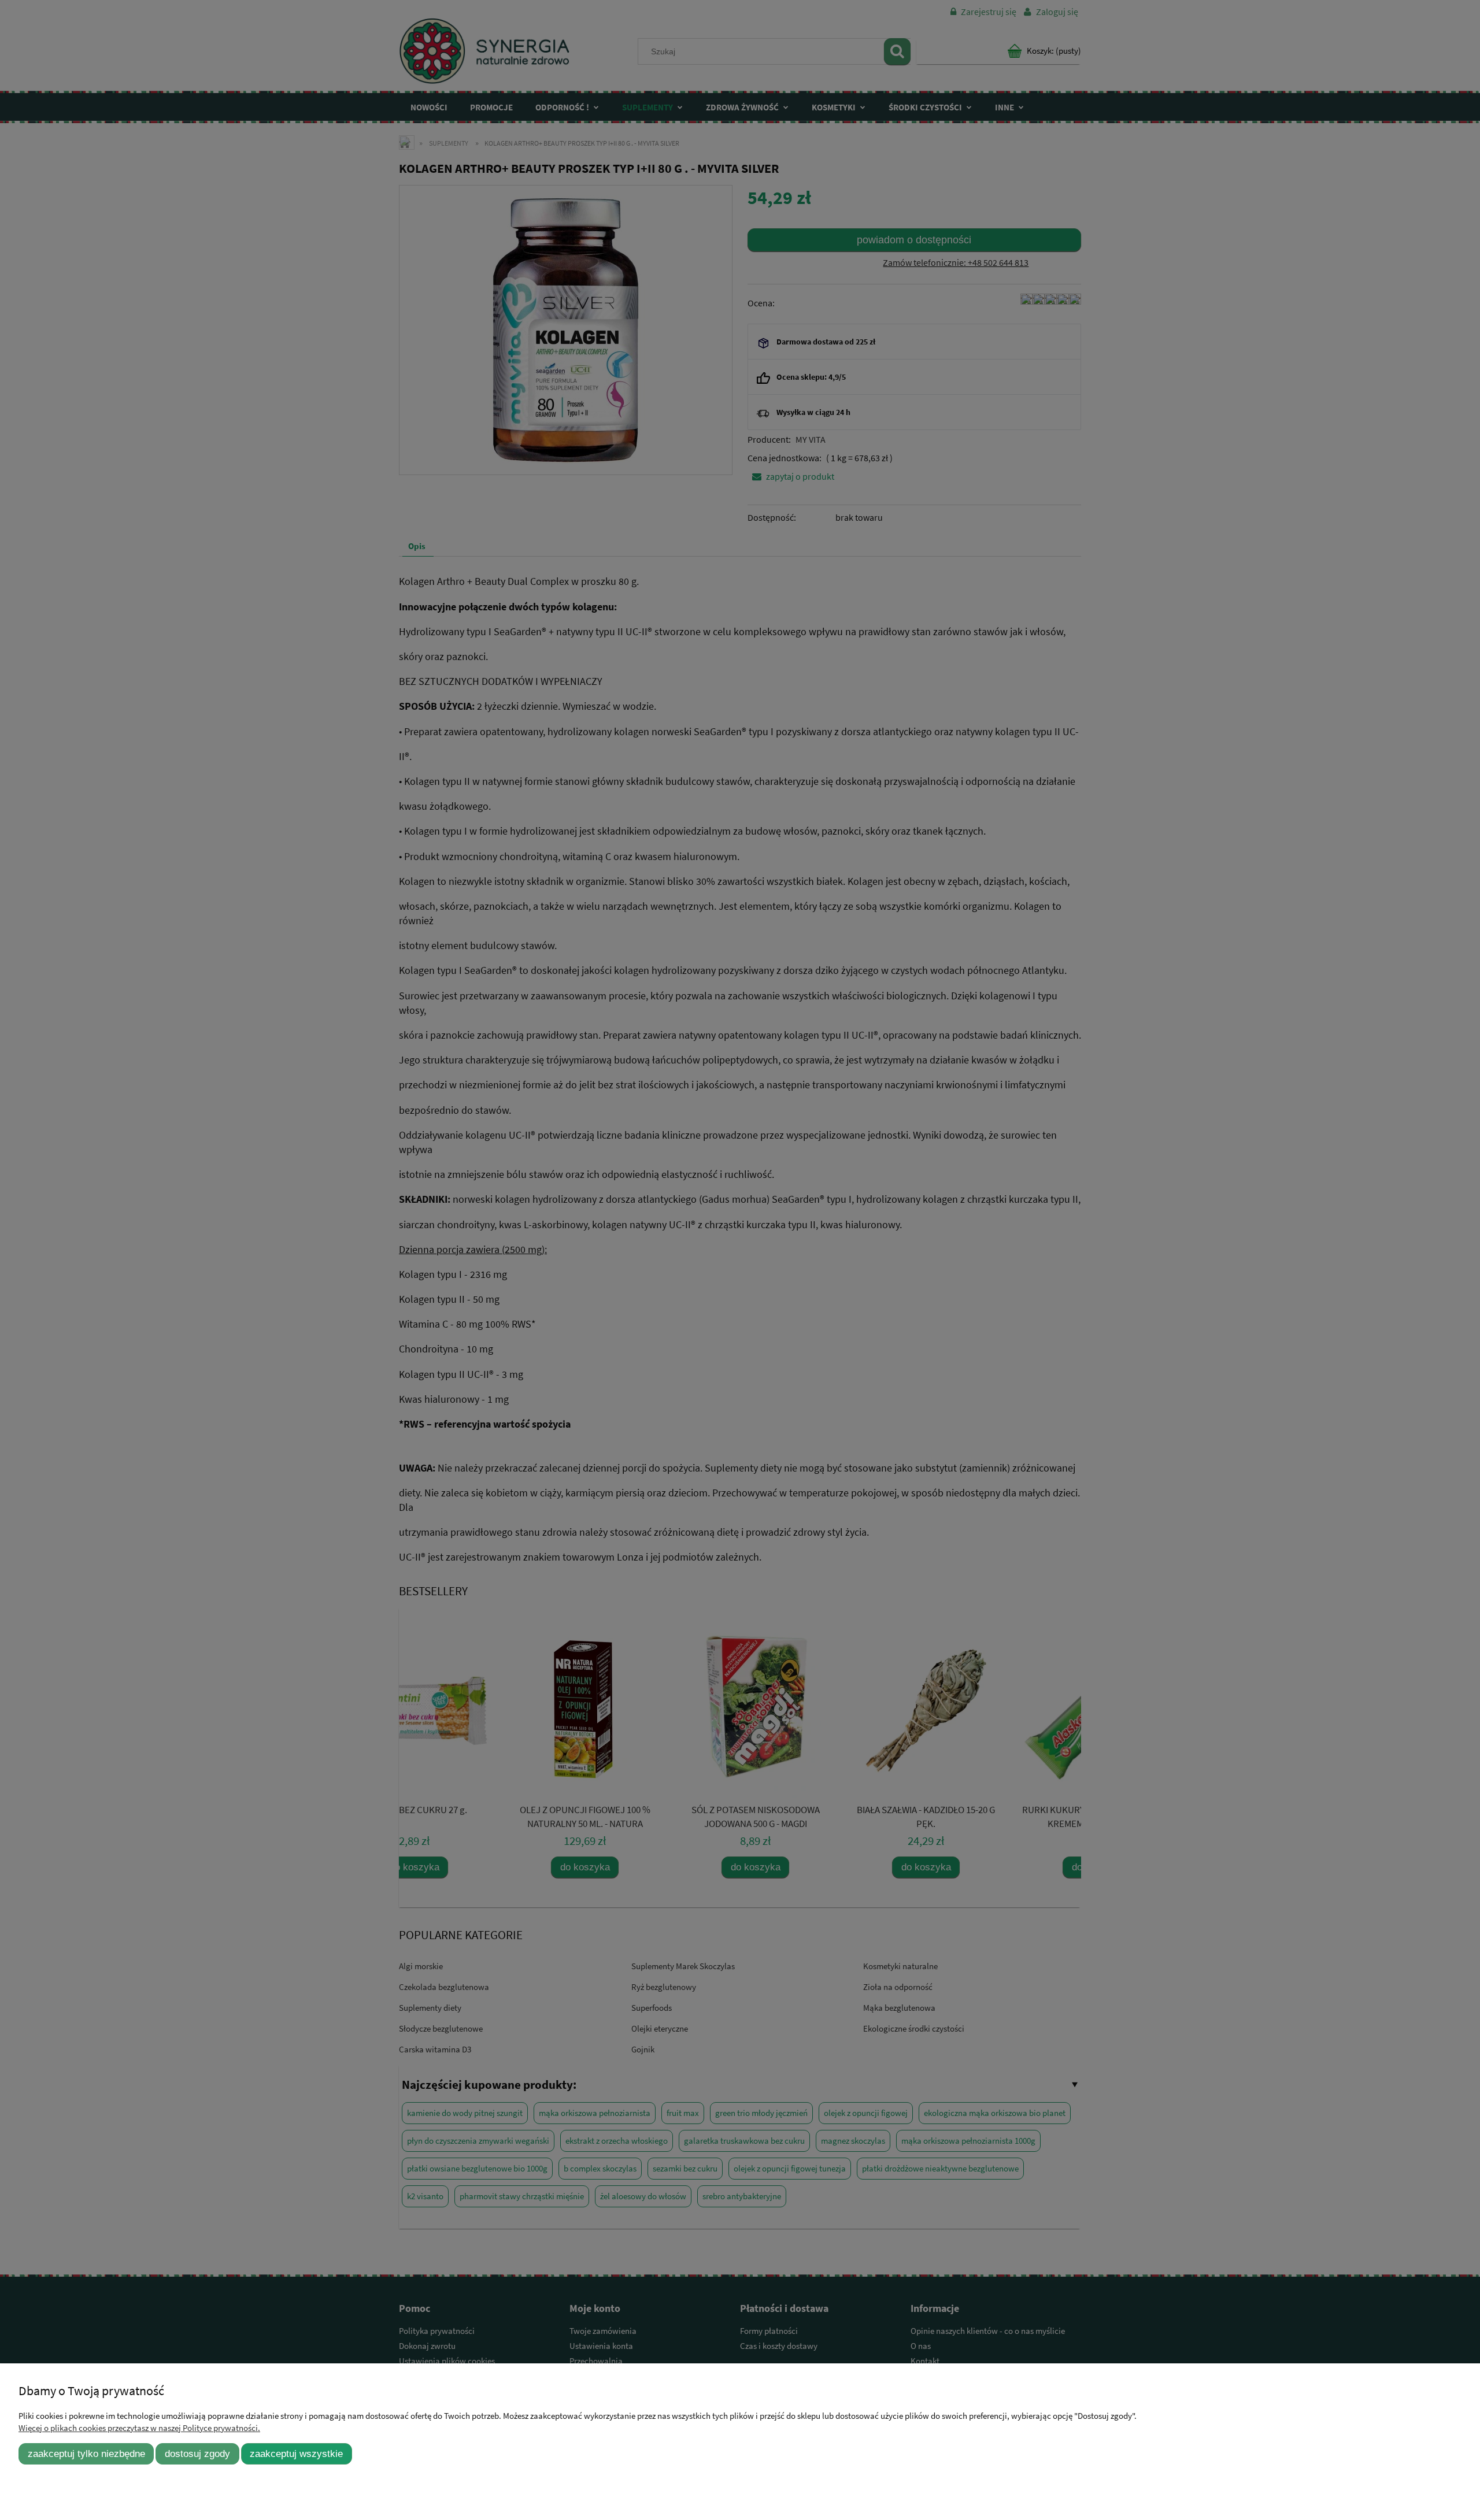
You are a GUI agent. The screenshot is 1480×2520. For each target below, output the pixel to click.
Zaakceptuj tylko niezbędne (86, 2454)
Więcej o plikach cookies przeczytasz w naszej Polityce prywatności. (139, 2428)
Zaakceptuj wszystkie (296, 2454)
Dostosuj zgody (197, 2454)
